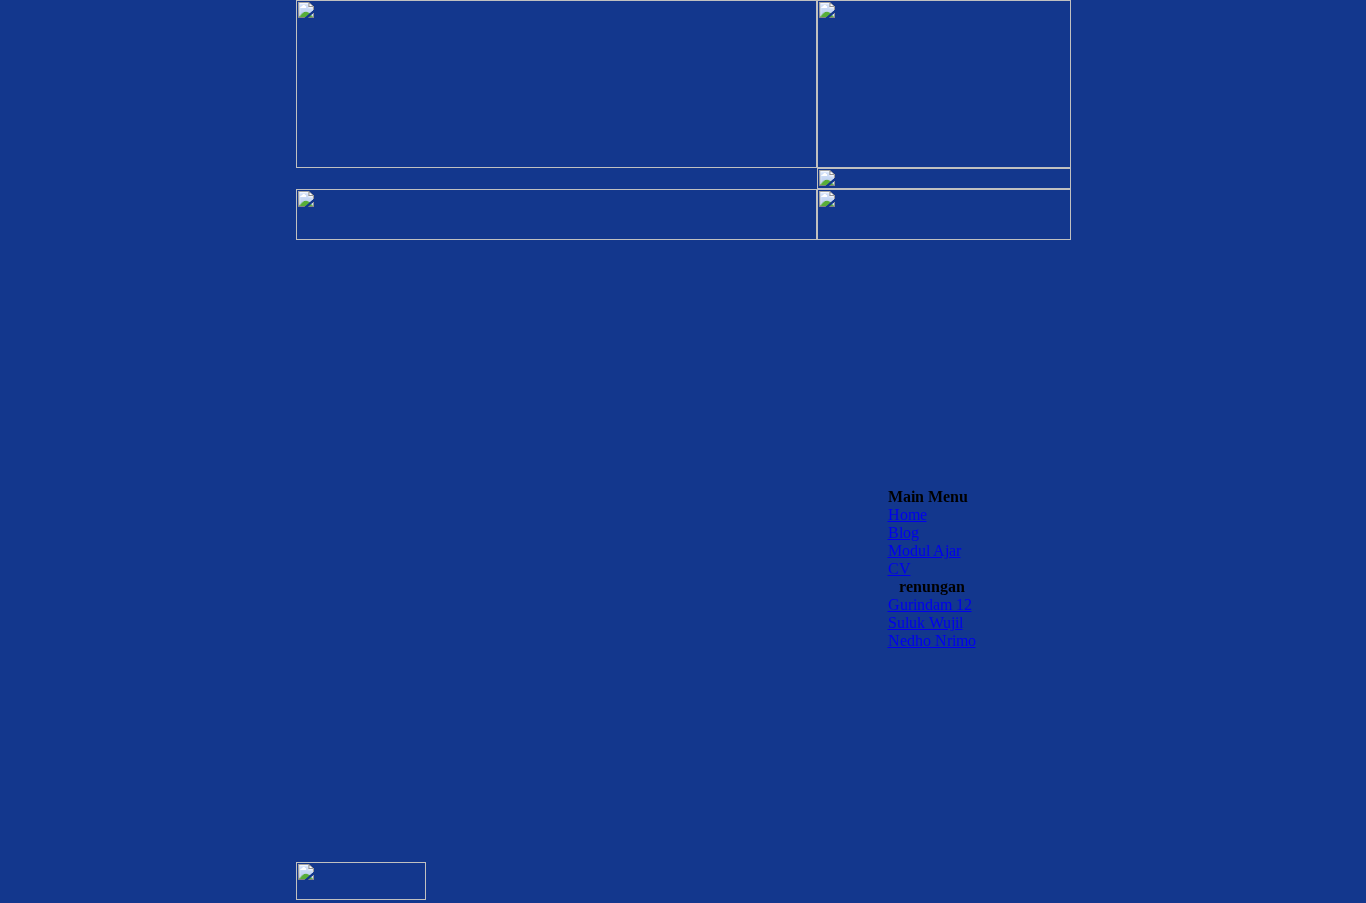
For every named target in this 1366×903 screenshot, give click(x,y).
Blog (903, 532)
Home (907, 514)
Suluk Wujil (925, 622)
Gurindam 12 (930, 604)
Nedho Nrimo (932, 640)
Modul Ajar (924, 550)
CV (899, 568)
